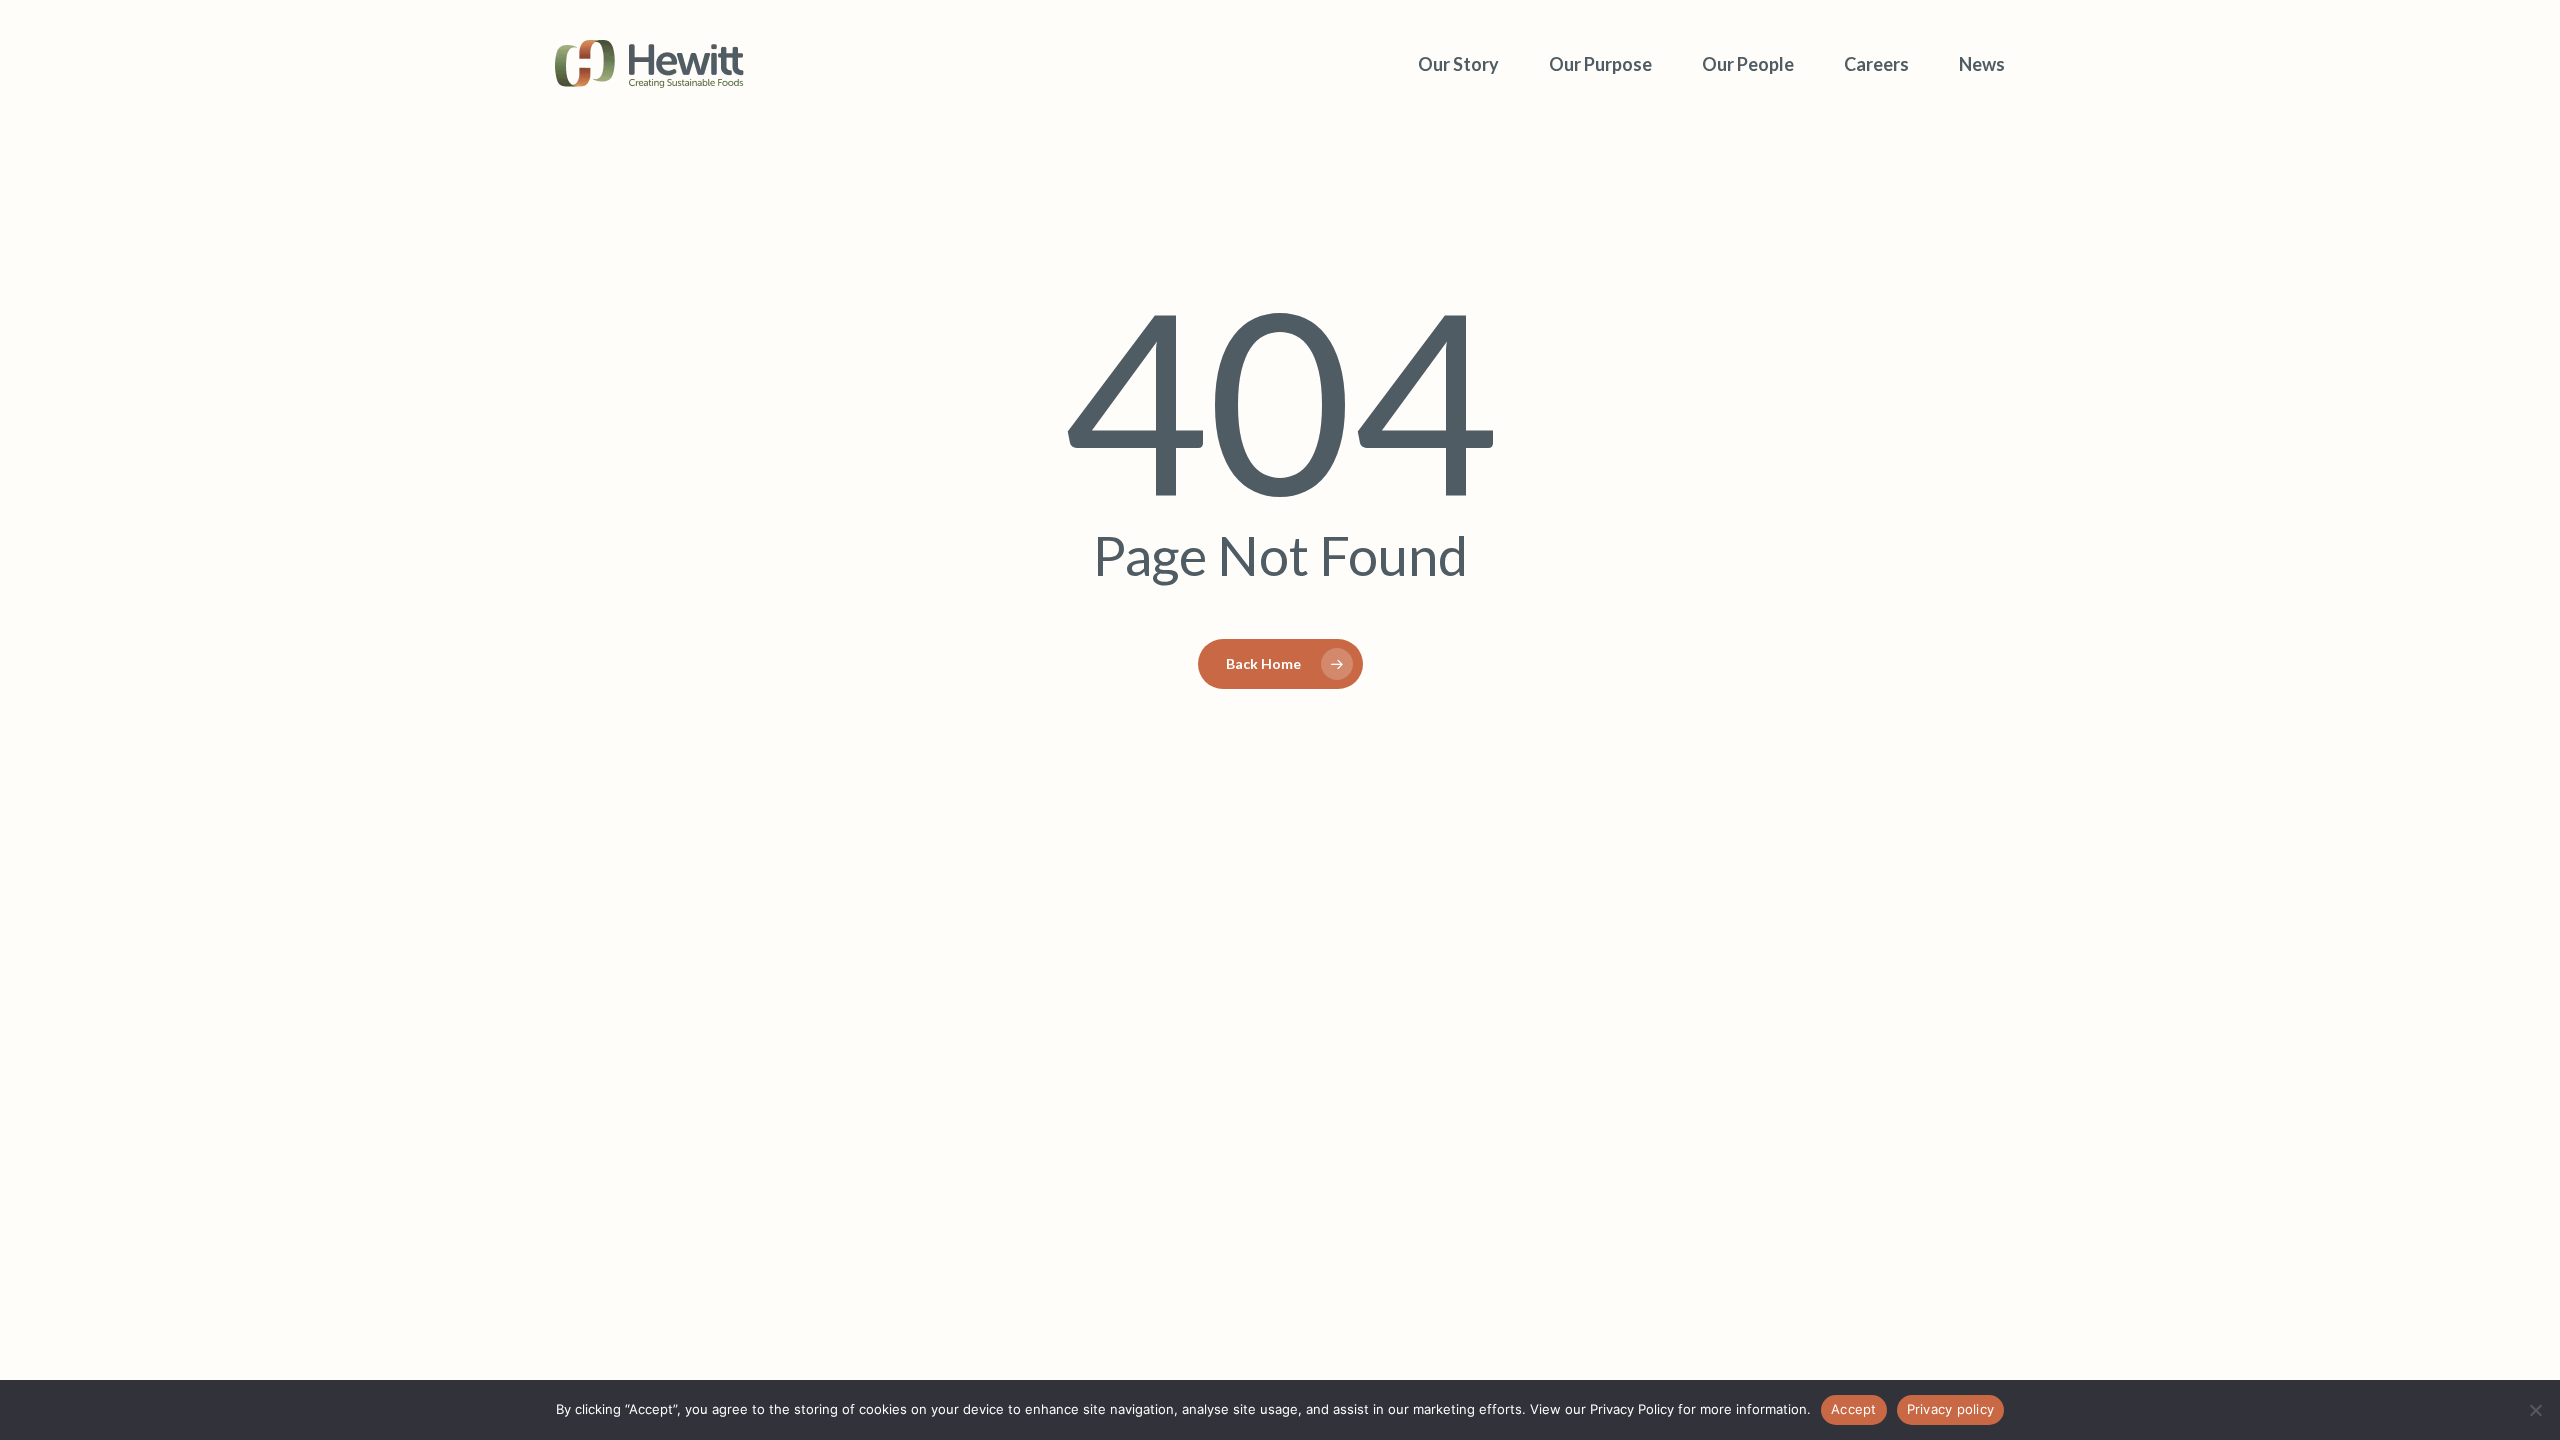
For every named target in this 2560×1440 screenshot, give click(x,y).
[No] (2535, 1410)
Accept (1854, 1409)
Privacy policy (1951, 1409)
